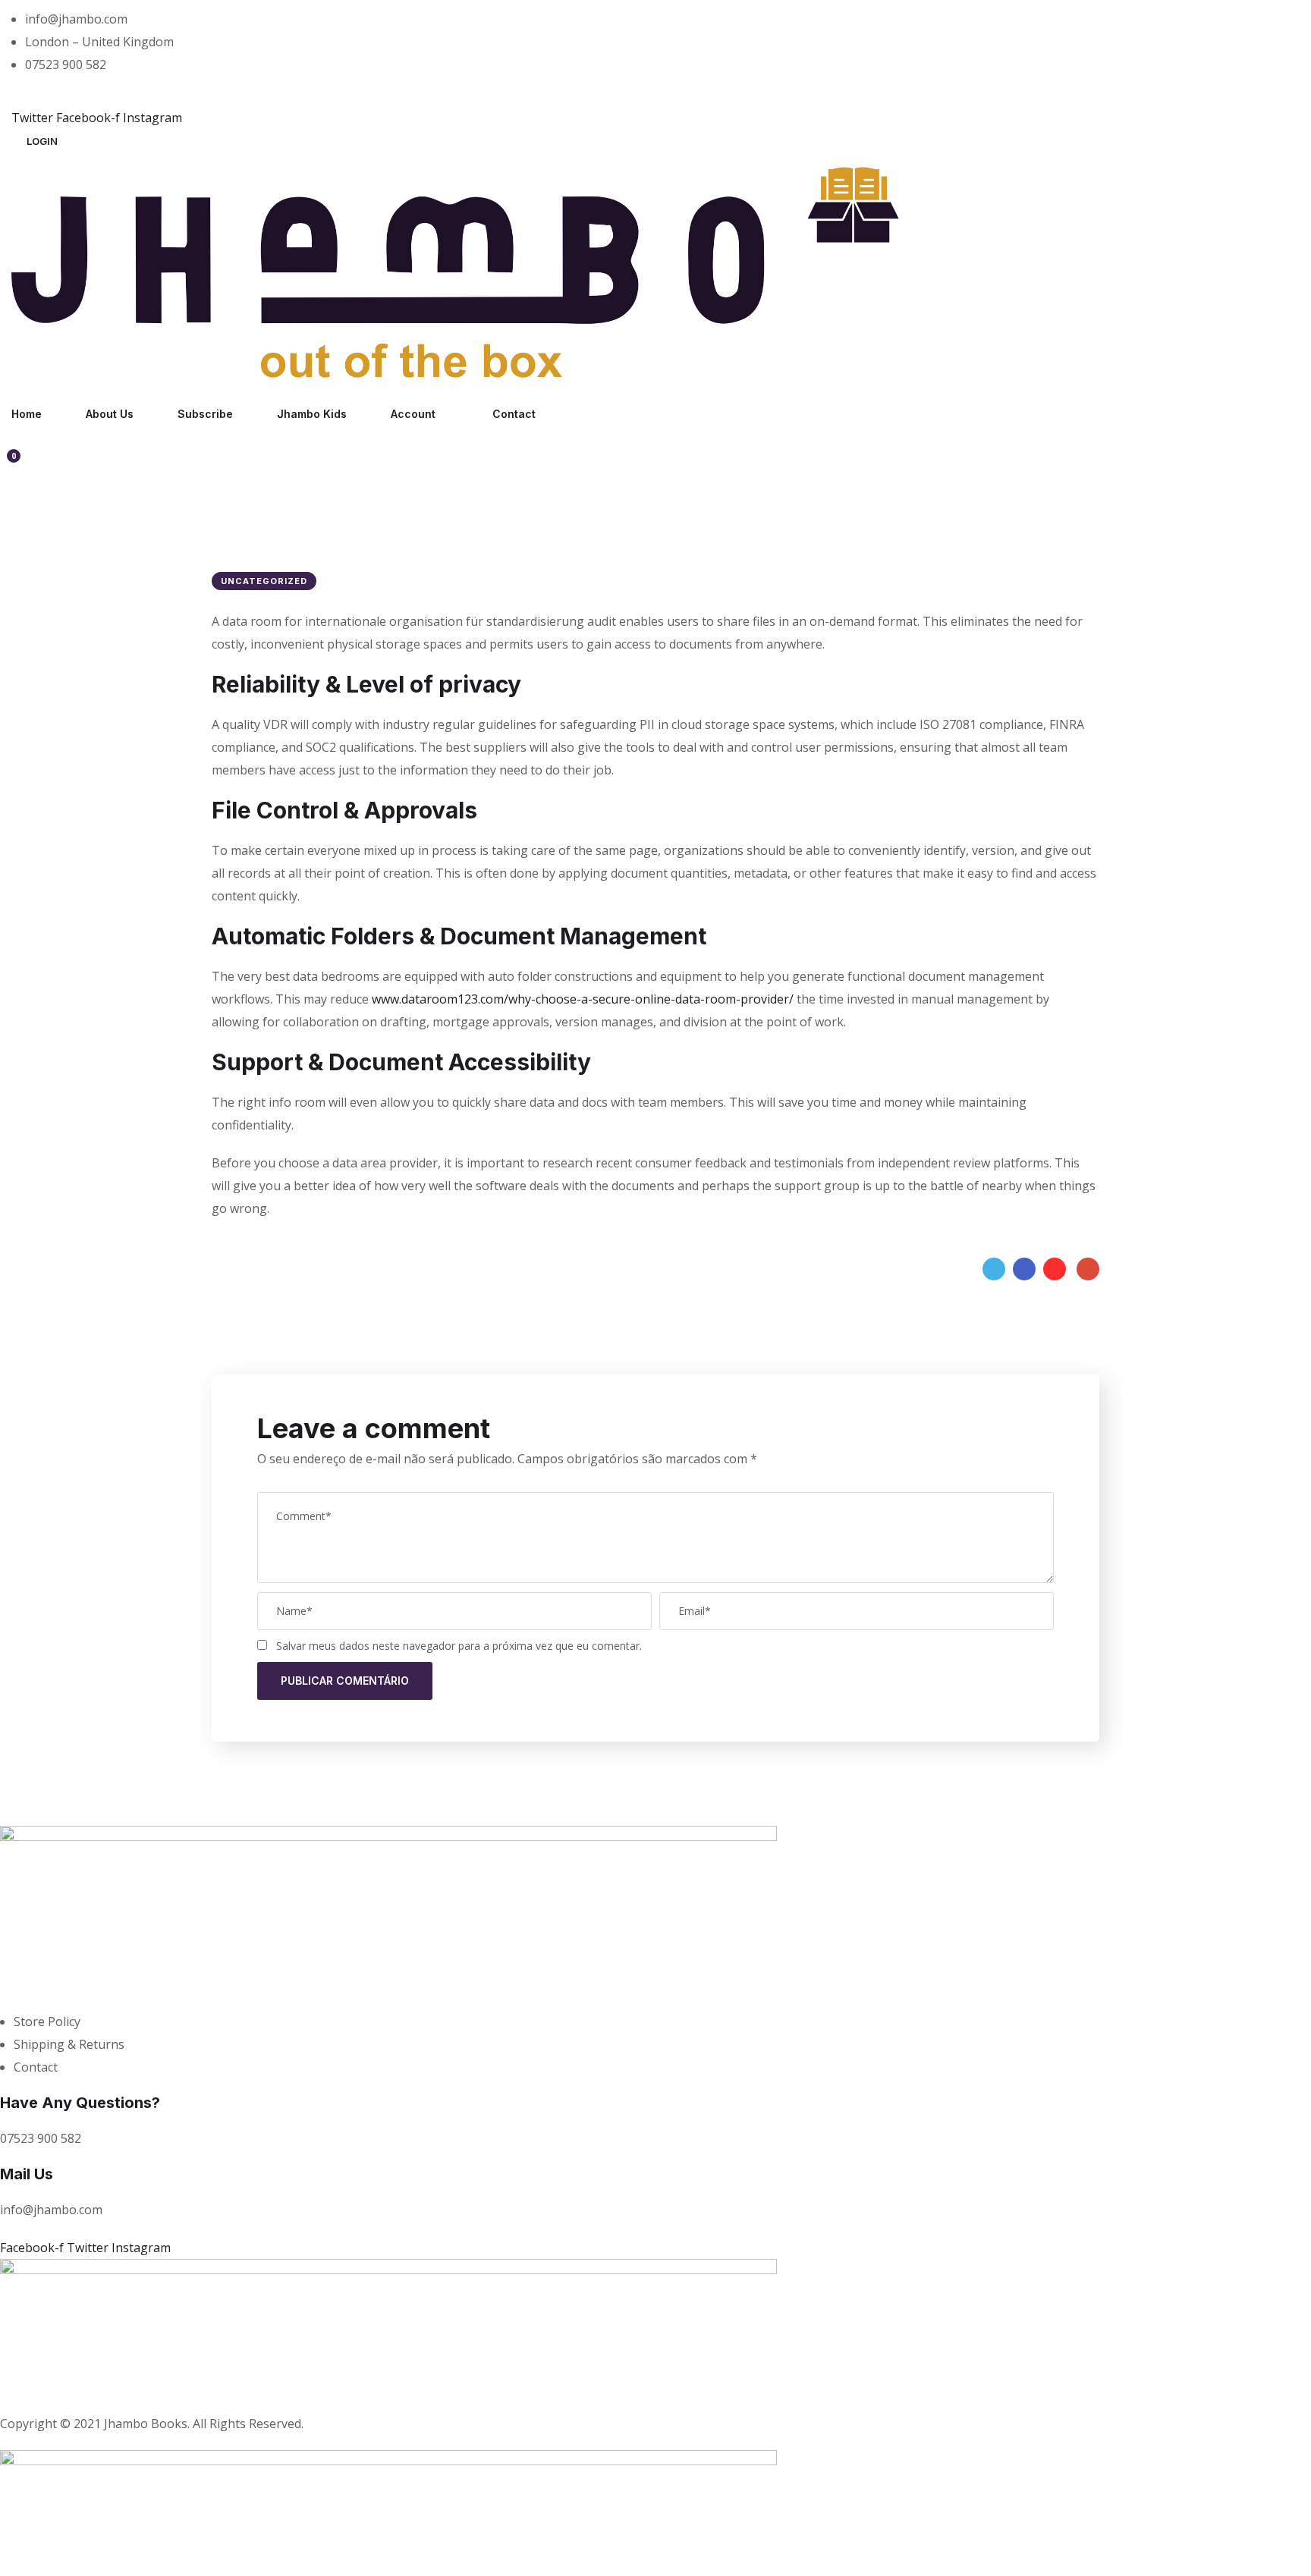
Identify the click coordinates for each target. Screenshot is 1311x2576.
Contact (514, 414)
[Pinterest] (1055, 1269)
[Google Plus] (1088, 1269)
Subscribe (205, 414)
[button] (42, 141)
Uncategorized (264, 581)
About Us (110, 414)
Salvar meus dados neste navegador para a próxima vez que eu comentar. (459, 1646)
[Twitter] (994, 1269)
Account (413, 414)
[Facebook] (1024, 1269)
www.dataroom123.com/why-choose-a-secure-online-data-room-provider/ (583, 999)
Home (27, 414)
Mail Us (27, 2174)
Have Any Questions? (80, 2103)
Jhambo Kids (312, 414)
